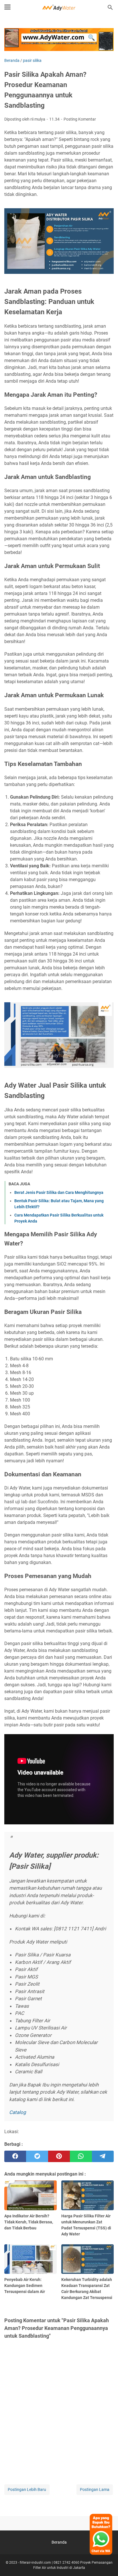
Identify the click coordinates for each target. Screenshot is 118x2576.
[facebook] (15, 2156)
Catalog (18, 2112)
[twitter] (37, 2156)
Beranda (59, 2542)
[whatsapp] (81, 2156)
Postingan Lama (95, 2489)
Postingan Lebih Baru (27, 2489)
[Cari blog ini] (110, 7)
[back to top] (107, 2563)
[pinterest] (59, 2156)
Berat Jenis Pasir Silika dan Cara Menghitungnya (59, 1192)
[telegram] (103, 2156)
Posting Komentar (80, 119)
